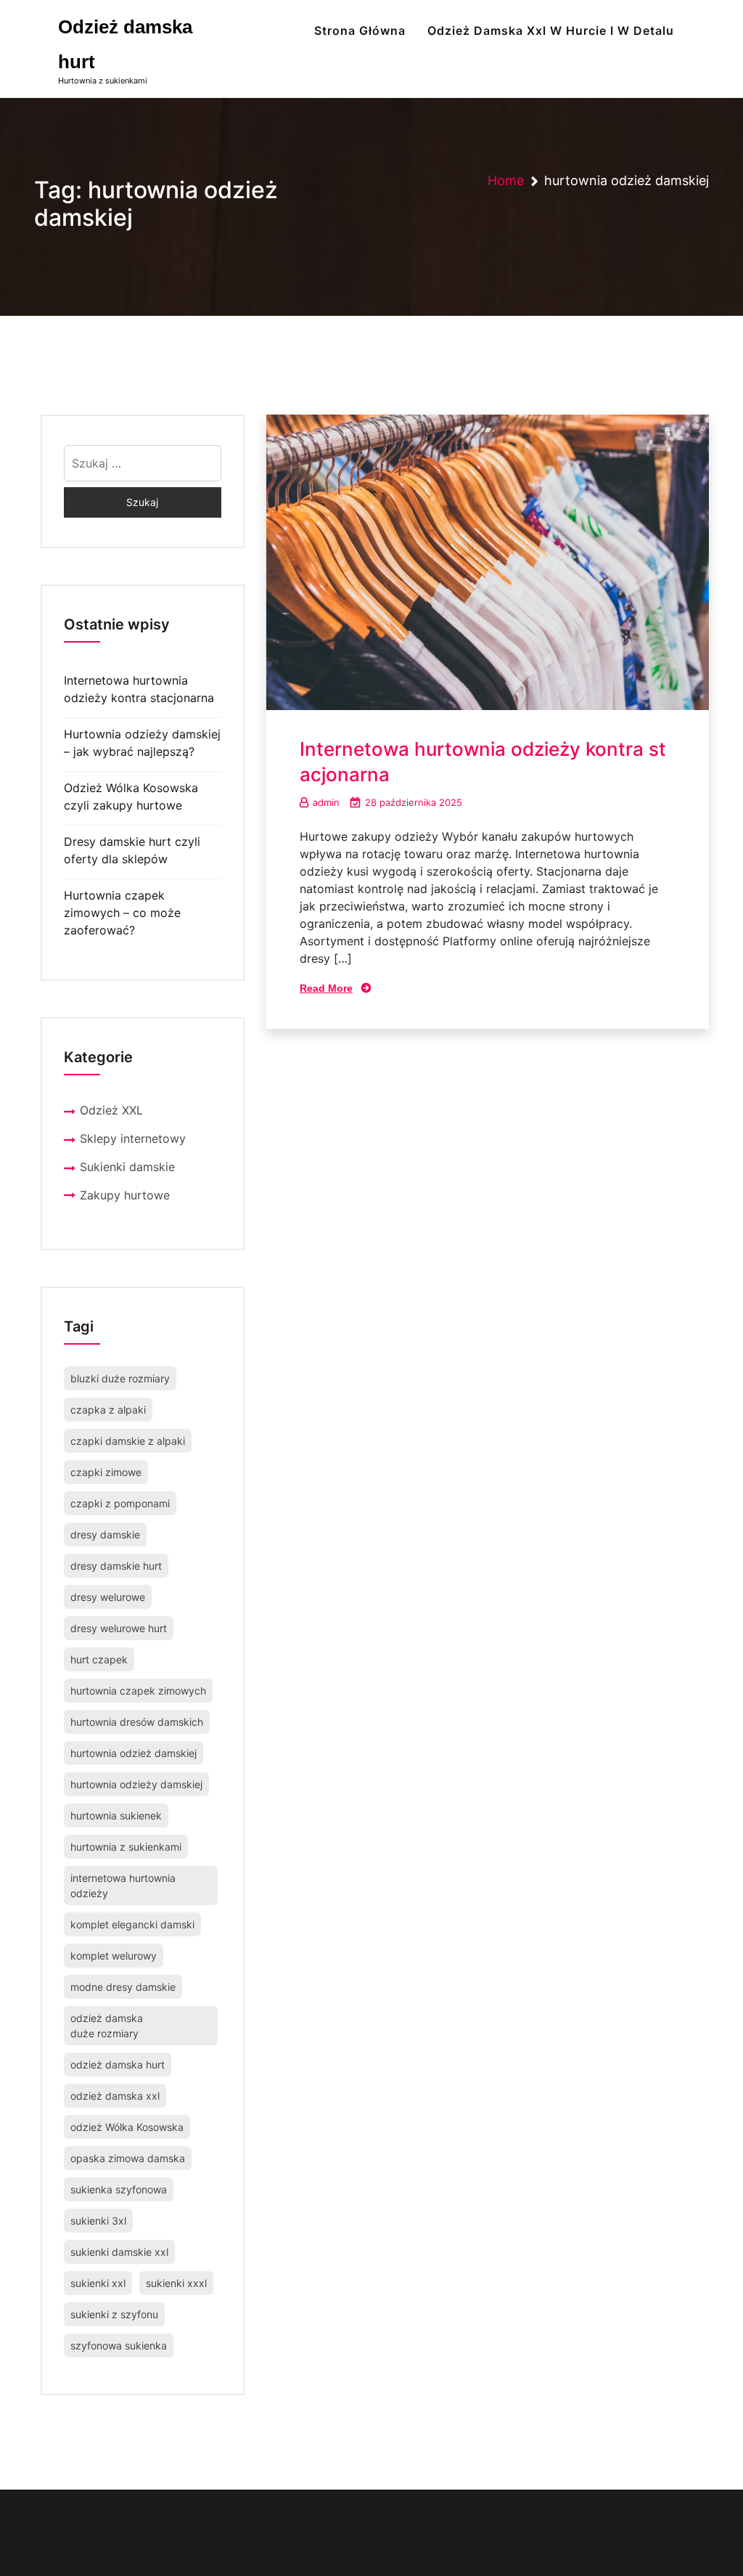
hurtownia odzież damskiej (134, 1753)
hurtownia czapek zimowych (138, 1691)
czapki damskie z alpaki (128, 1441)
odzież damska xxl (115, 2096)
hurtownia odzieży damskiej (136, 1784)
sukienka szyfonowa (119, 2189)
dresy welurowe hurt (119, 1628)
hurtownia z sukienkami (126, 1847)
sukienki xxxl (176, 2283)
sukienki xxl (98, 2283)
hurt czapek (99, 1659)
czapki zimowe (106, 1472)
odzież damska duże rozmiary (107, 2026)
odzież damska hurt (118, 2065)
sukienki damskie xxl (119, 2252)
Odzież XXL (111, 1110)
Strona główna (360, 30)
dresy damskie (105, 1534)
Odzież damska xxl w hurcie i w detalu (551, 30)
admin (326, 802)
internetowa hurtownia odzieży (123, 1886)
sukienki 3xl (98, 2221)
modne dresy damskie (123, 1987)
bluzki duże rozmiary (120, 1378)
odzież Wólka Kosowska (127, 2127)
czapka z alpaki (108, 1410)
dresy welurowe (108, 1597)
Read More (326, 988)
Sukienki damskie (127, 1167)
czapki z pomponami (120, 1503)
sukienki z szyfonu (114, 2314)
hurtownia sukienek (116, 1815)
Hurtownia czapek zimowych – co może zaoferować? (122, 913)
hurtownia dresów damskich (137, 1722)
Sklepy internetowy (133, 1138)
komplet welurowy (114, 1956)
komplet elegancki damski (132, 1924)
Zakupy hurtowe (125, 1195)
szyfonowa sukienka (119, 2345)
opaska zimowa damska (128, 2158)
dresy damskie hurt (116, 1566)
